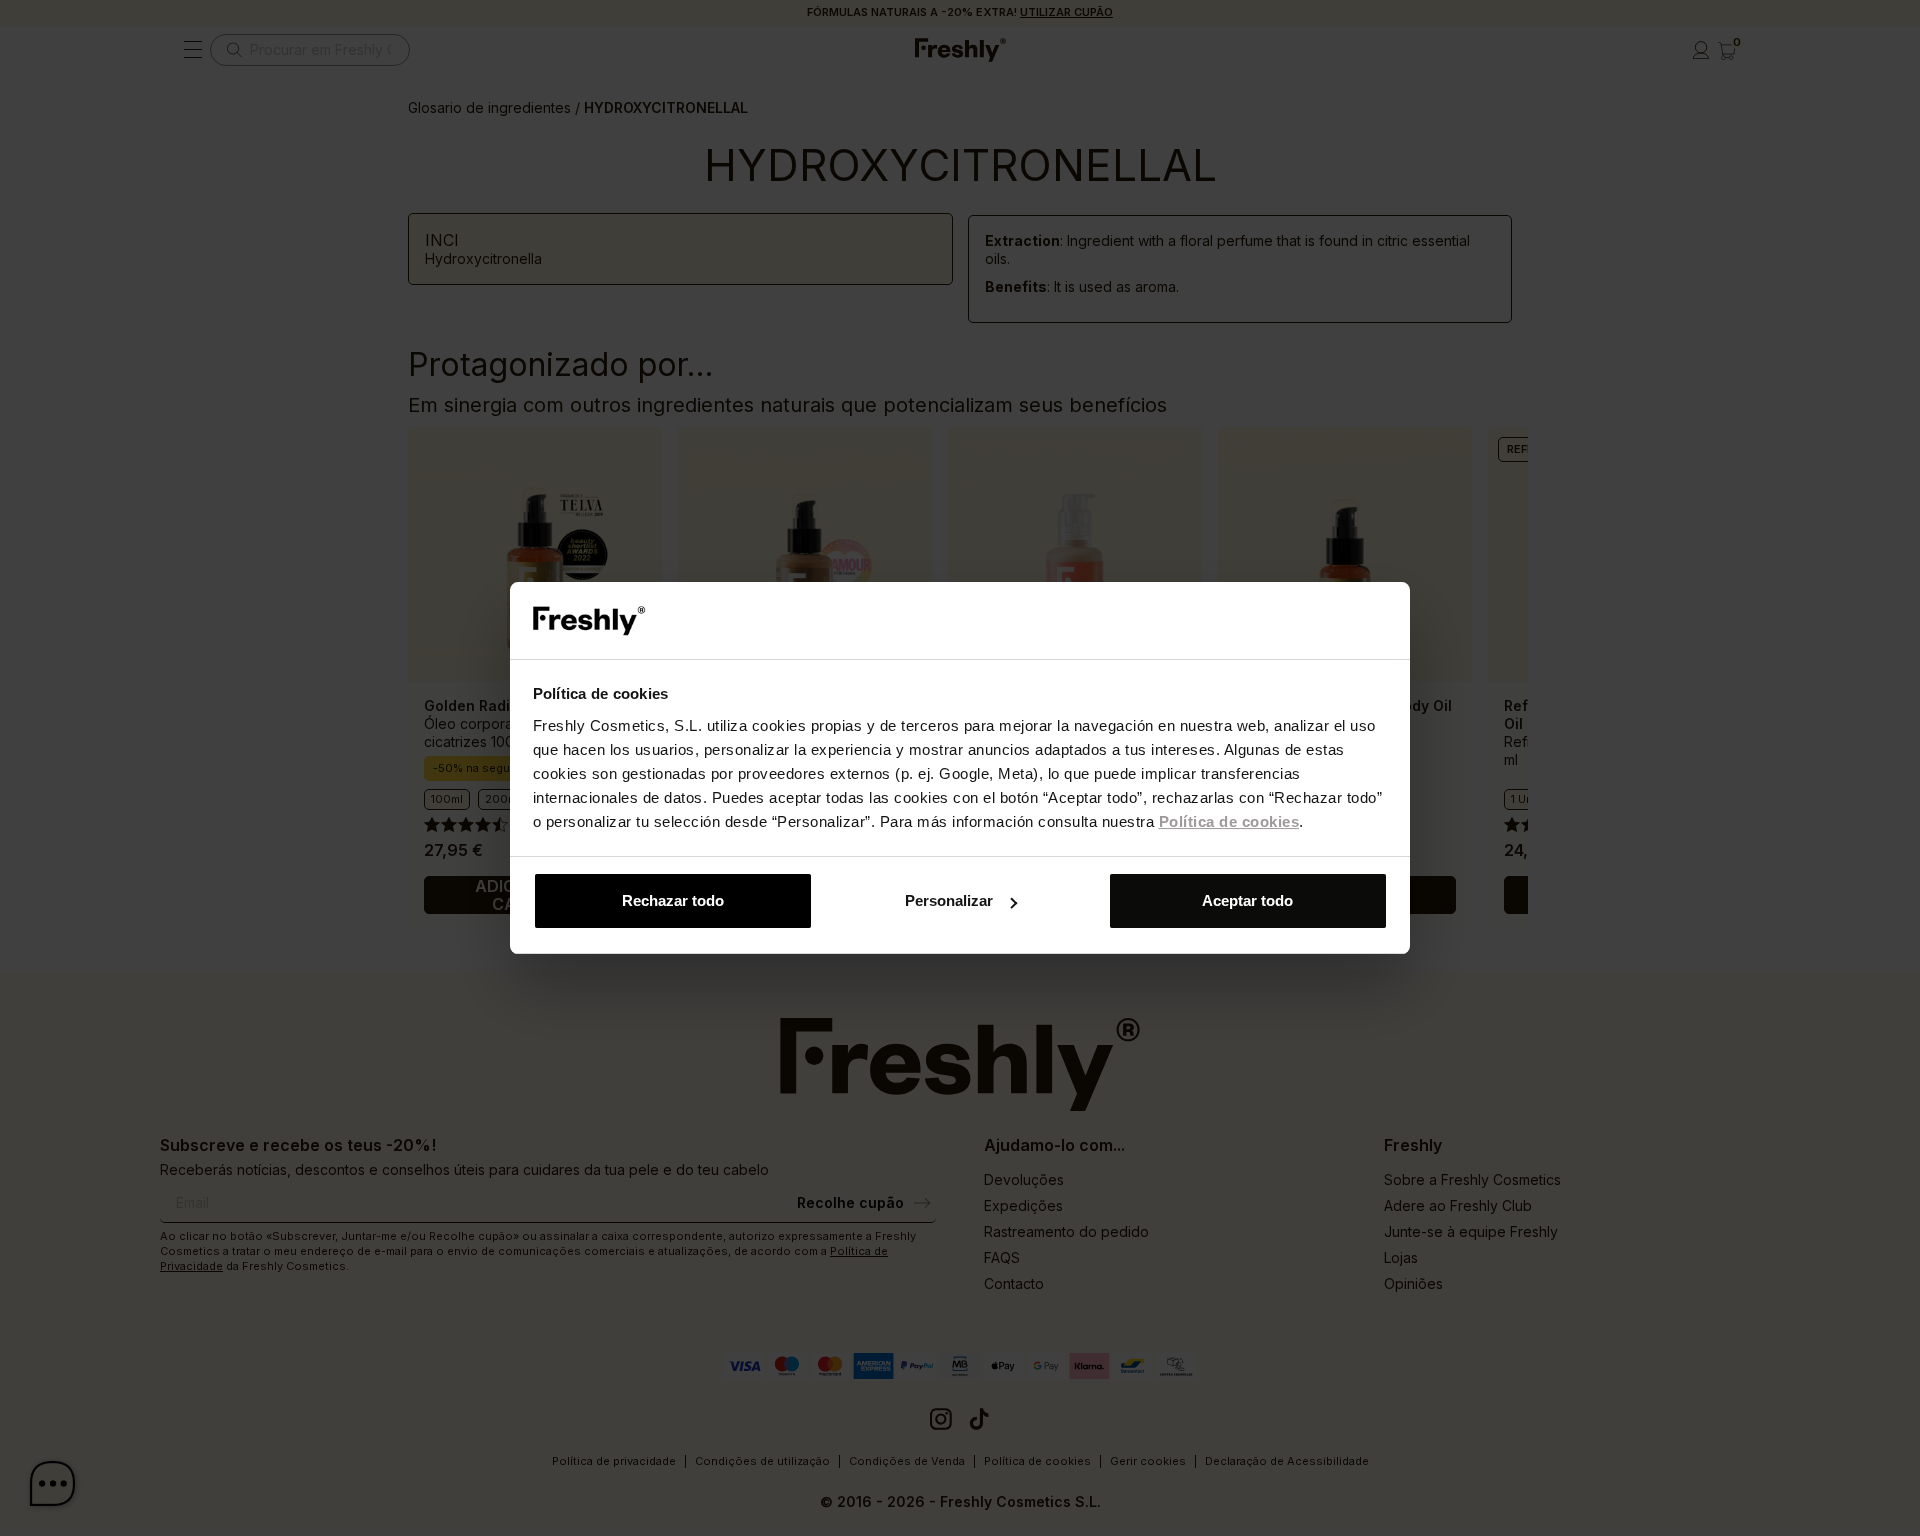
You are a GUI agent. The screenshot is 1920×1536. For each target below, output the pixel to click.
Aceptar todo (1247, 900)
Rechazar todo (673, 900)
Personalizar (949, 900)
